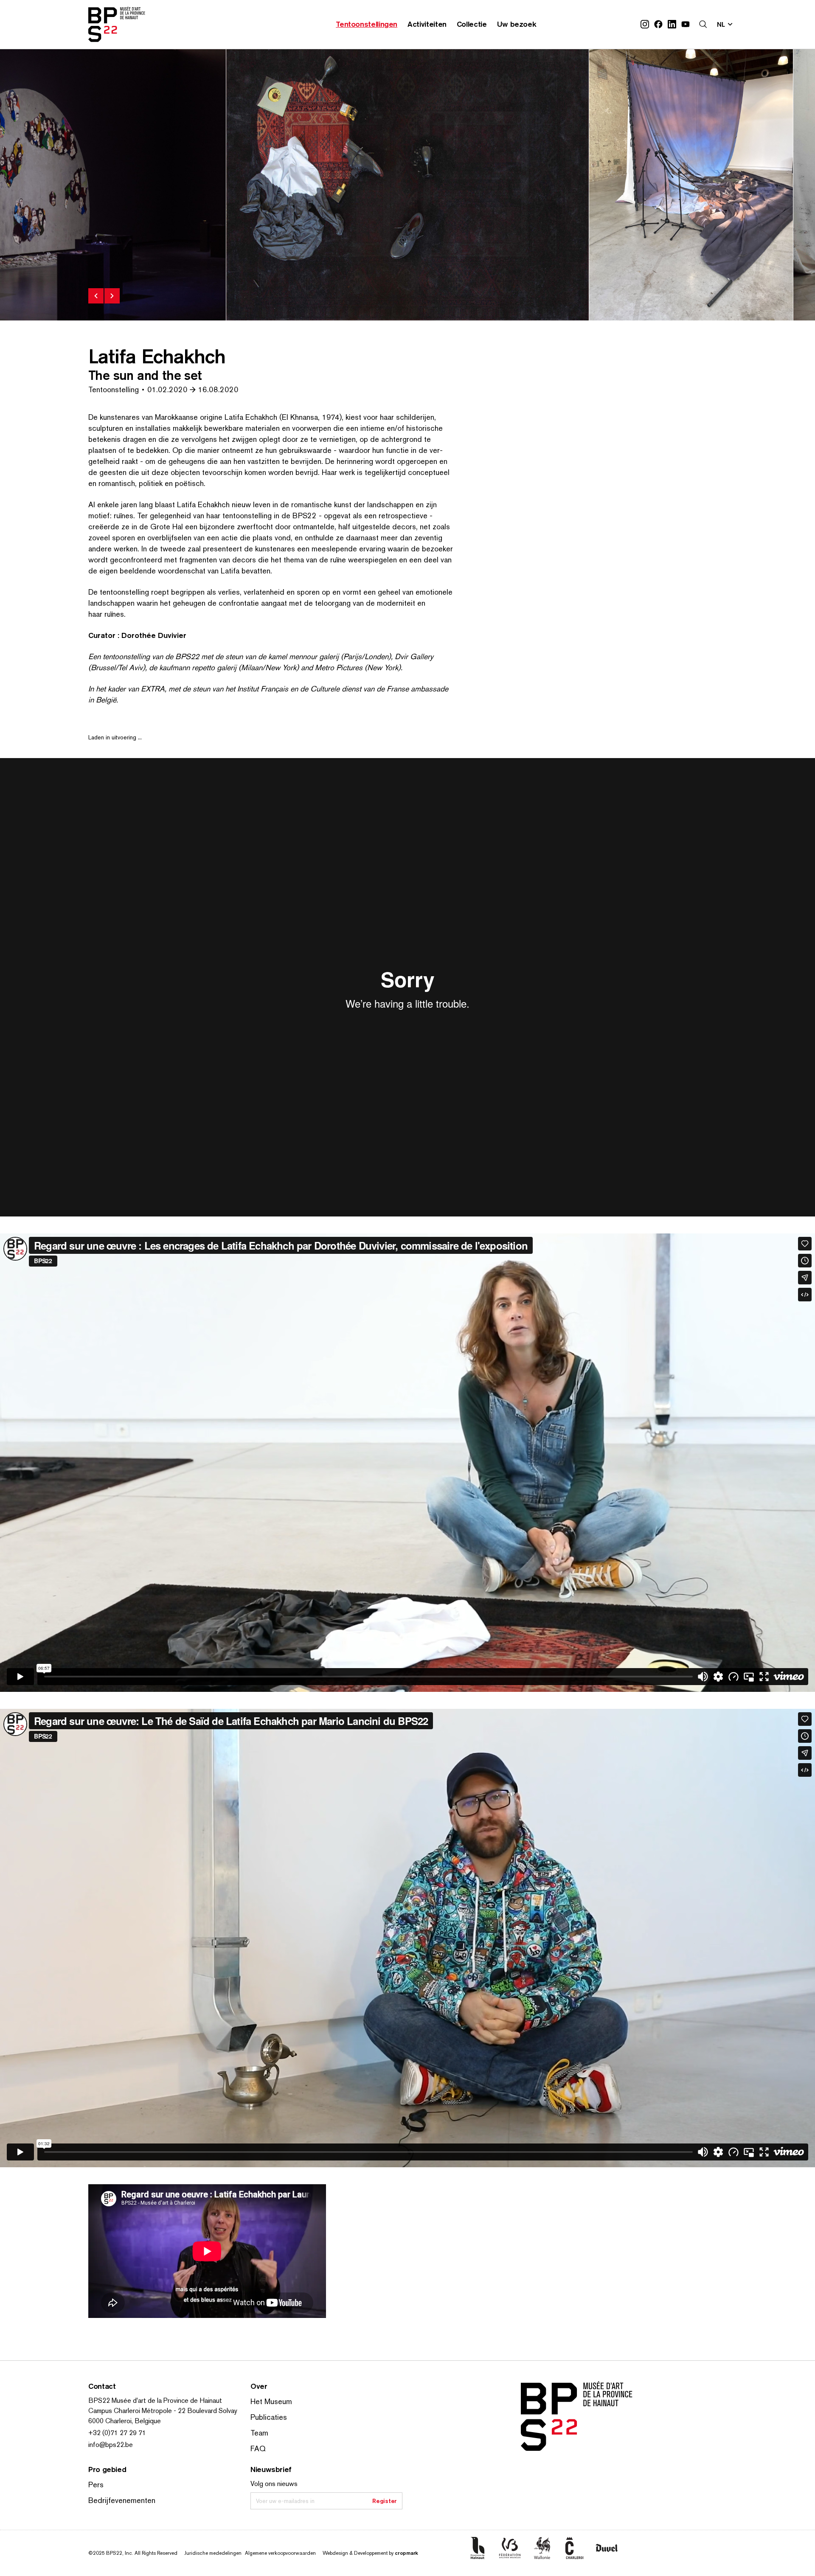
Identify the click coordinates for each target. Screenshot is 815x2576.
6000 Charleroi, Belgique (125, 2421)
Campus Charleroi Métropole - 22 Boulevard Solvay (163, 2411)
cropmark (406, 2553)
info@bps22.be (111, 2445)
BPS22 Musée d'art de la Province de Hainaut (155, 2400)
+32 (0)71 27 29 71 (117, 2433)
